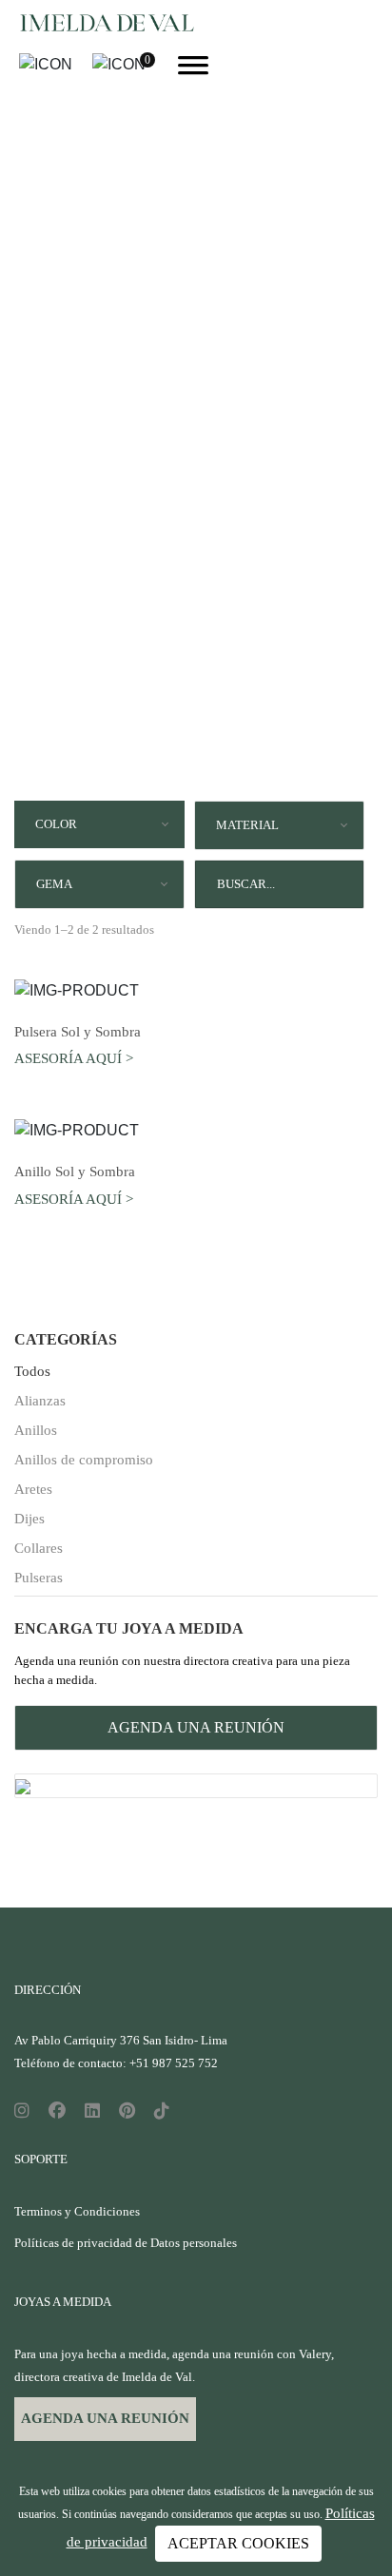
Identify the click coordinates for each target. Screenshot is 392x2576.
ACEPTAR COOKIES (238, 2543)
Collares (39, 1548)
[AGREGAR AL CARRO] (196, 990)
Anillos (36, 1430)
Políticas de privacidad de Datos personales (126, 2243)
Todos (32, 1371)
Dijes (29, 1519)
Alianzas (40, 1401)
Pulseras (39, 1578)
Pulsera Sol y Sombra (78, 1032)
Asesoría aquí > (74, 1058)
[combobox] (99, 824)
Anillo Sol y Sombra (75, 1172)
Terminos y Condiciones (77, 2211)
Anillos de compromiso (84, 1460)
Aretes (33, 1489)
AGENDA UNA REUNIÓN (196, 1727)
